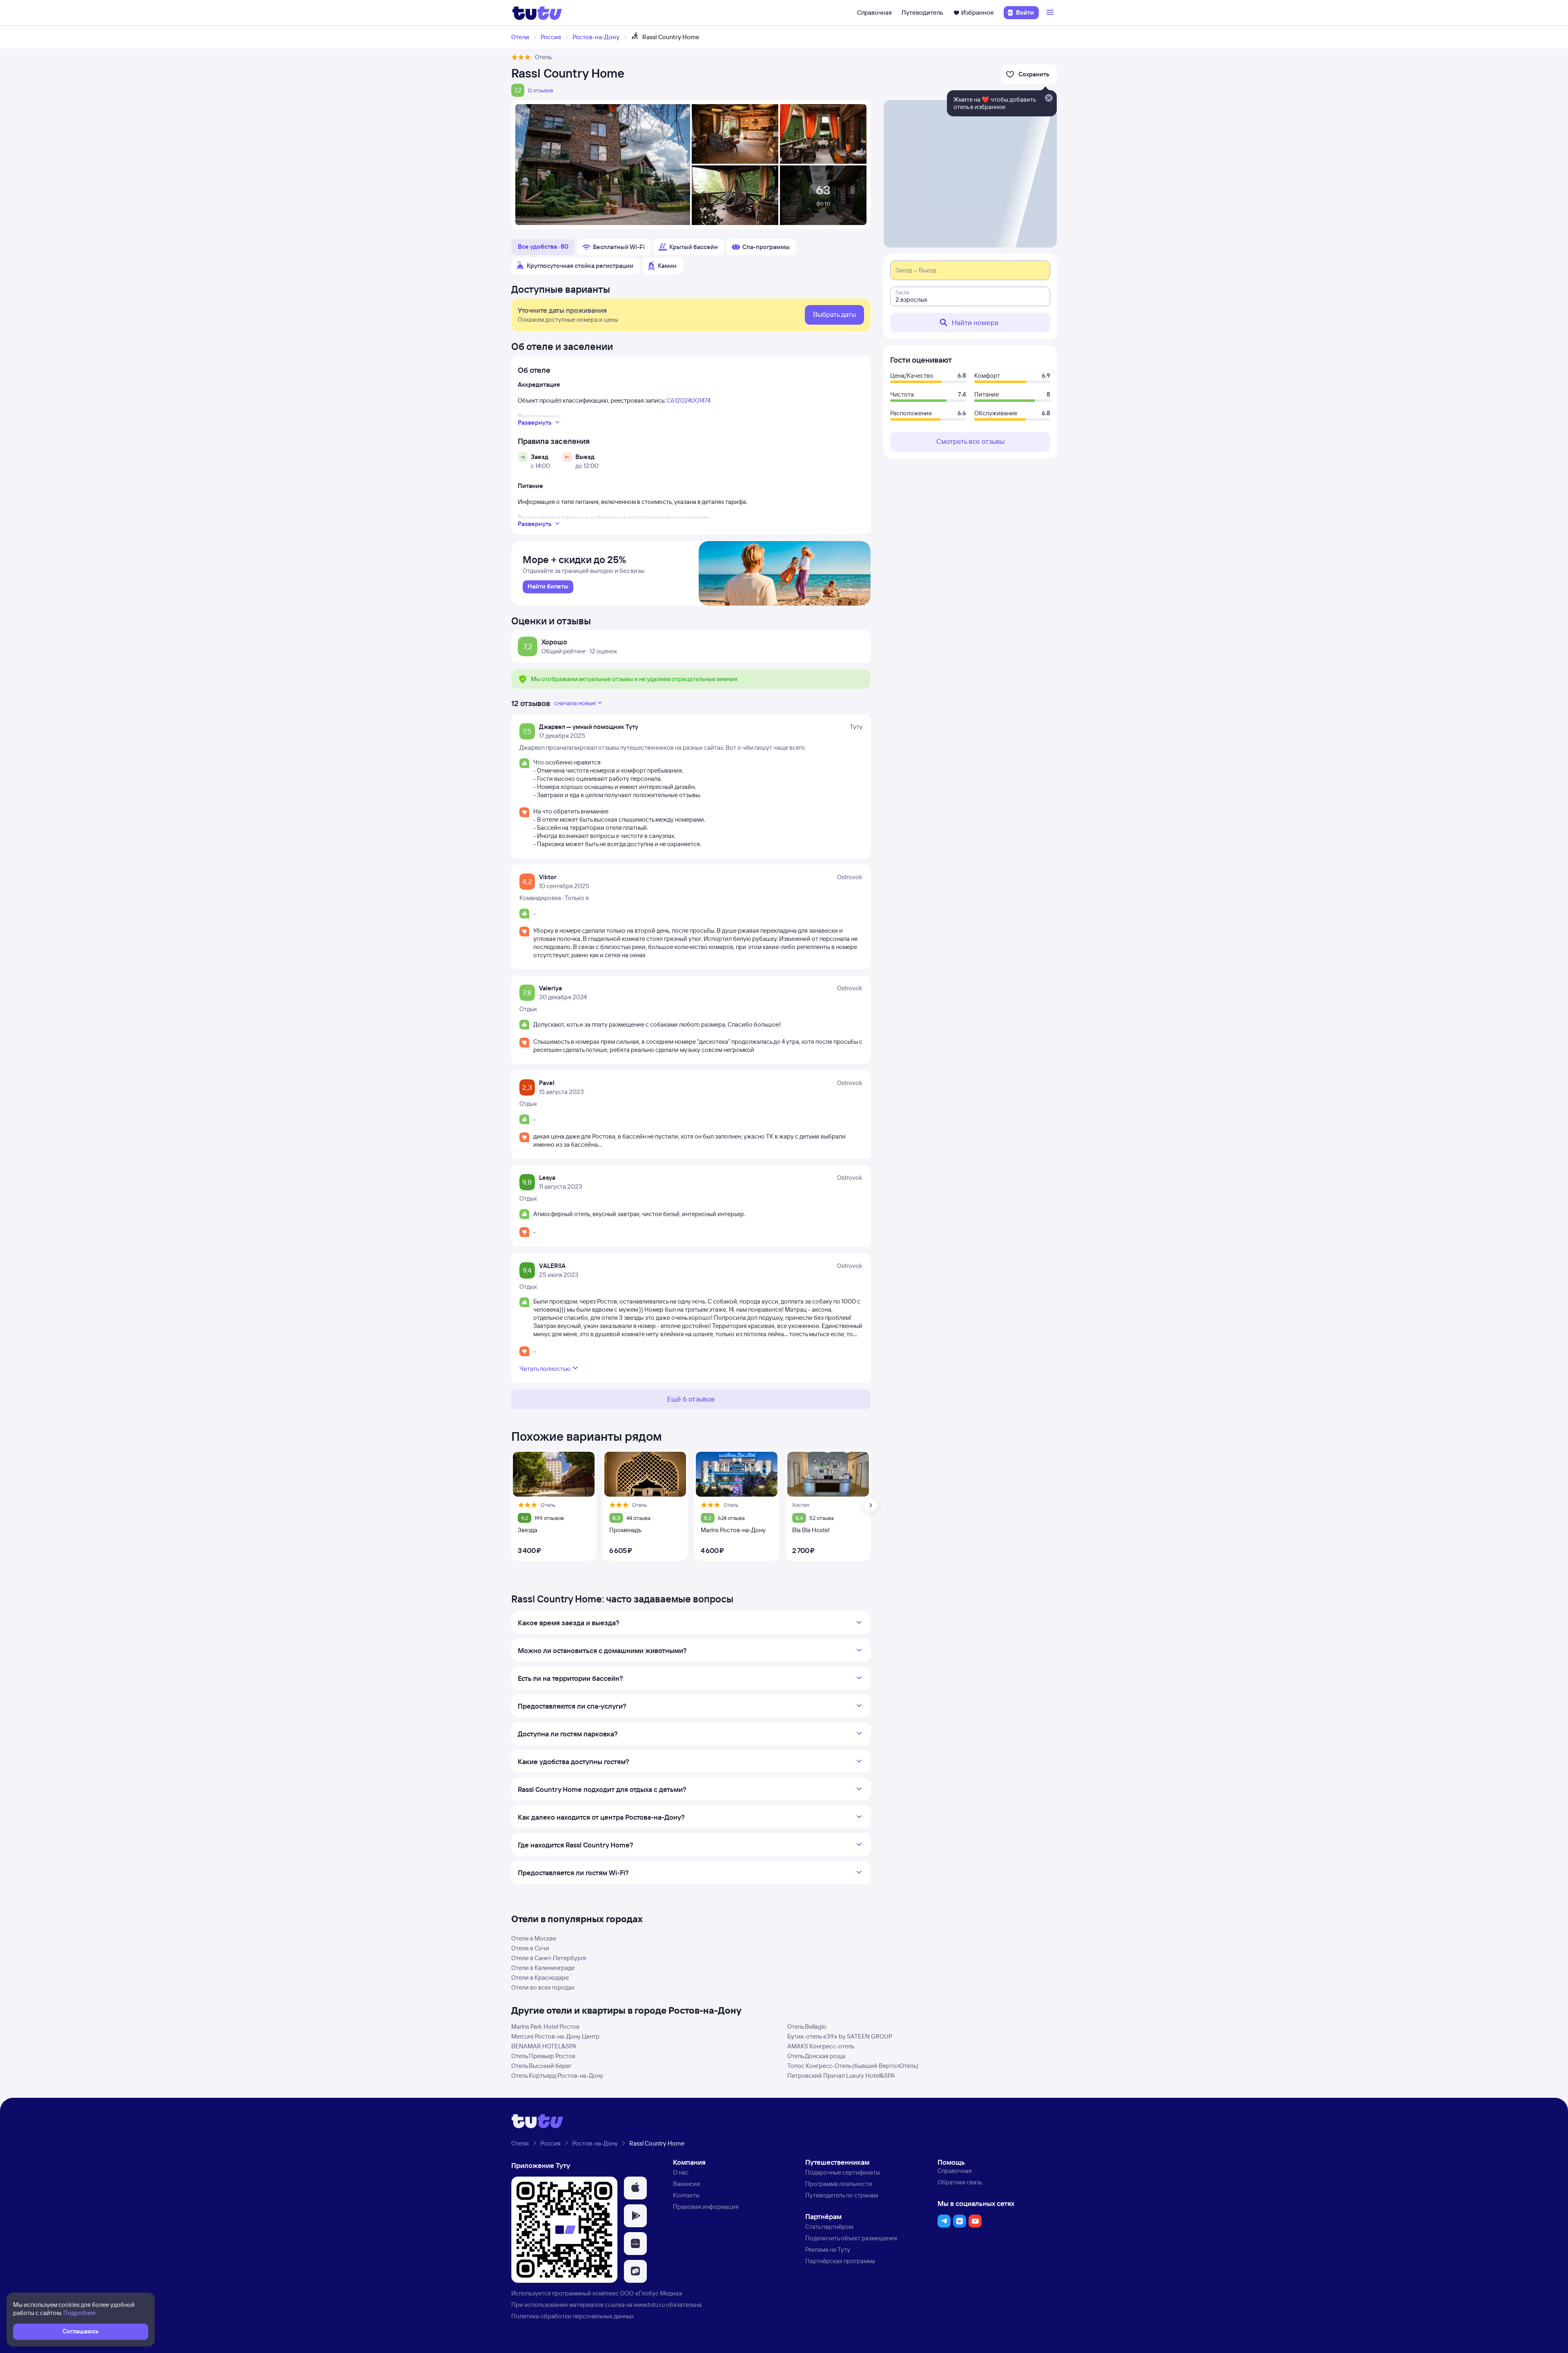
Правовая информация (706, 2207)
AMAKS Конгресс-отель (821, 2046)
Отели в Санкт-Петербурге (549, 1958)
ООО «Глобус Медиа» (651, 2293)
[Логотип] (537, 13)
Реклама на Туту (828, 2249)
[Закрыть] (1049, 98)
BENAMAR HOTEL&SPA (544, 2046)
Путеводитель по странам (842, 2195)
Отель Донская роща (816, 2056)
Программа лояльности (839, 2184)
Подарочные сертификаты (843, 2172)
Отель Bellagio (807, 2027)
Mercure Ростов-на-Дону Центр (555, 2036)
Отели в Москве (534, 1938)
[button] (635, 2188)
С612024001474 (689, 400)
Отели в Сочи (530, 1948)
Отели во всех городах (543, 1987)
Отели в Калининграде (543, 1968)
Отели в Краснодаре (540, 1978)
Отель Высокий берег (541, 2066)
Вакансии (687, 2184)
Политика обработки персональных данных (572, 2316)
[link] (548, 587)
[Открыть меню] (1051, 13)
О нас (681, 2172)
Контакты (686, 2195)
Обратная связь (960, 2182)
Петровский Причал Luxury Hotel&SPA (841, 2076)
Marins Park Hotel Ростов (545, 2027)
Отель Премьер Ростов (543, 2056)
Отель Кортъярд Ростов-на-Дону (557, 2076)
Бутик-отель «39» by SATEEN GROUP (840, 2036)
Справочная (874, 12)
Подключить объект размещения (851, 2238)
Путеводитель (922, 12)
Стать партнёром (829, 2227)
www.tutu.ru (649, 2305)
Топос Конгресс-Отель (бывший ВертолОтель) (853, 2066)
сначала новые (575, 703)
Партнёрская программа (840, 2261)
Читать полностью (545, 1369)
